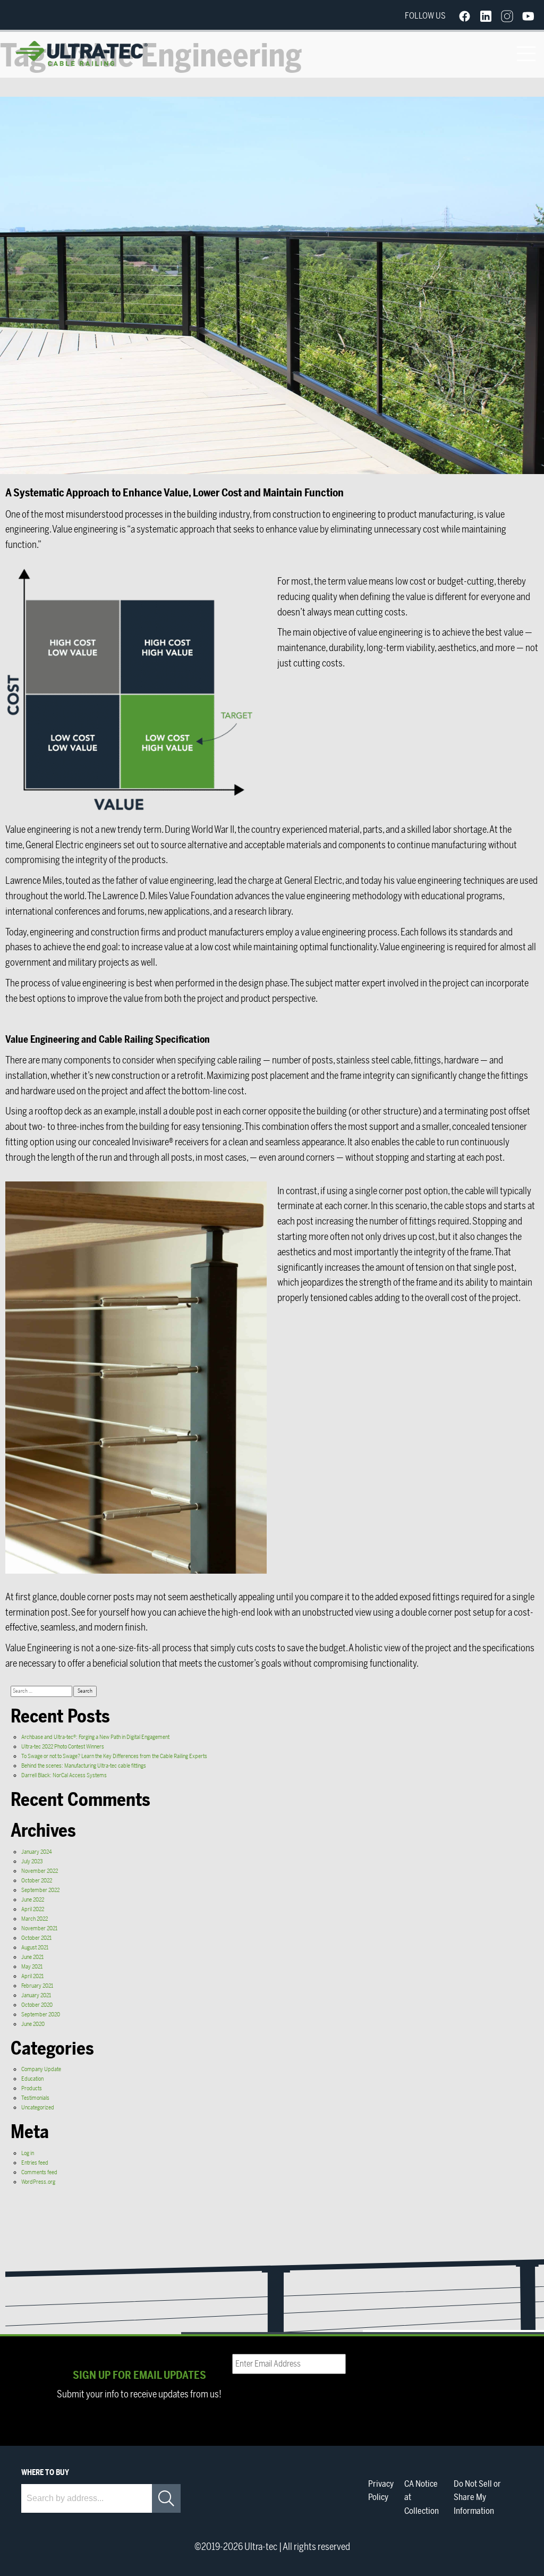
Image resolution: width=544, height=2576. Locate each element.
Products (32, 2088)
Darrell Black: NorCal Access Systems (64, 1775)
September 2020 (41, 2015)
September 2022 (40, 1890)
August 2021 (35, 1948)
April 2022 (33, 1909)
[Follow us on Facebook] (464, 16)
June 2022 (33, 1900)
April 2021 (32, 1976)
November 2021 (39, 1928)
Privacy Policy (381, 2491)
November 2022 (40, 1871)
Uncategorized (38, 2108)
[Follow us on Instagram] (507, 16)
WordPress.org (38, 2182)
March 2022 (35, 1919)
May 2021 (32, 1967)
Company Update (41, 2069)
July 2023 (32, 1861)
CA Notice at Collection (422, 2498)
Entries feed (35, 2163)
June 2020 (33, 2024)
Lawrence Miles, (35, 881)
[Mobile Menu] (526, 53)
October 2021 (36, 1938)
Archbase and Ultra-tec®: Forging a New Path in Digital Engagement (95, 1737)
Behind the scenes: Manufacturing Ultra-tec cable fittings (84, 1766)
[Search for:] (42, 1691)
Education (32, 2079)
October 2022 (37, 1881)
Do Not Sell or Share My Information (477, 2498)
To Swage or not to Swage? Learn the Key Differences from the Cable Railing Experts (114, 1756)
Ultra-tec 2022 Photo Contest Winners (63, 1747)
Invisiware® (152, 1142)
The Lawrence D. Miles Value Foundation (160, 896)
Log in (28, 2153)
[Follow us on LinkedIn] (486, 16)
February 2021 (37, 1986)
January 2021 (36, 1995)
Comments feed (39, 2172)
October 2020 (37, 2005)
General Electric (54, 845)
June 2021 (32, 1957)
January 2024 (37, 1852)
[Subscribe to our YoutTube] (528, 16)
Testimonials (35, 2098)
